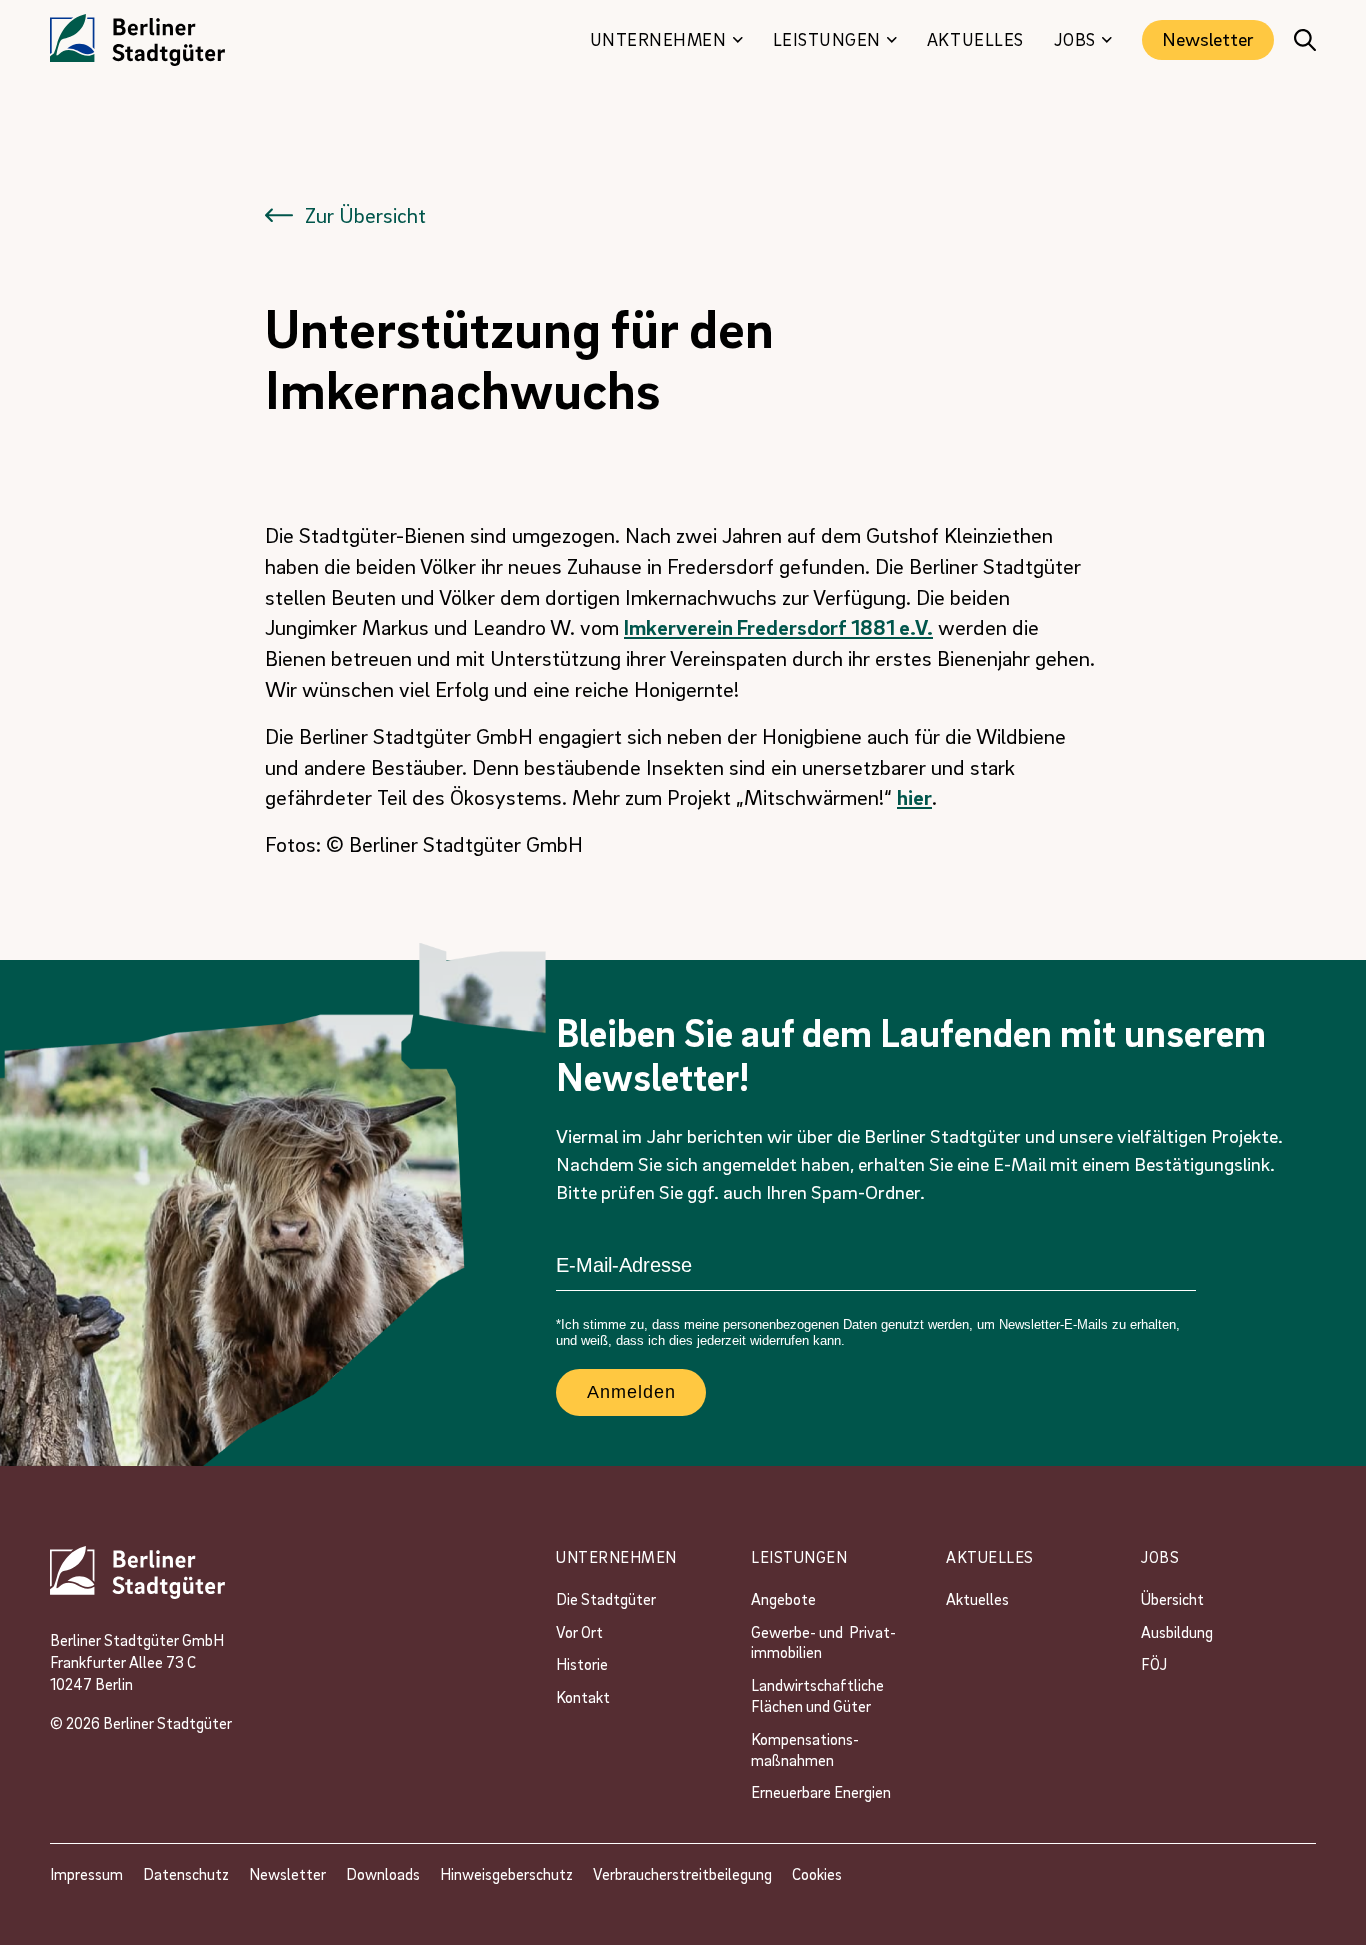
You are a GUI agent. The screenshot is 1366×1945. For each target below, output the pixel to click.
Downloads (383, 1874)
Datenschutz (186, 1874)
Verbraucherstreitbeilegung (682, 1874)
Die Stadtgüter (606, 1599)
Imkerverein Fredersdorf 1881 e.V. (778, 627)
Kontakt (583, 1697)
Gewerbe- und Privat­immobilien (823, 1642)
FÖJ (1154, 1664)
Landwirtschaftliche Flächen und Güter (820, 1695)
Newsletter (1208, 39)
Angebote (785, 1599)
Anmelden (631, 1392)
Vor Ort (579, 1632)
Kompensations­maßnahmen (805, 1749)
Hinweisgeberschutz (506, 1874)
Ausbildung (1177, 1632)
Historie (582, 1664)
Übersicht (1172, 1599)
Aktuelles (977, 1599)
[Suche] (1305, 40)
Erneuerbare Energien (821, 1792)
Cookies (817, 1874)
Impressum (86, 1874)
